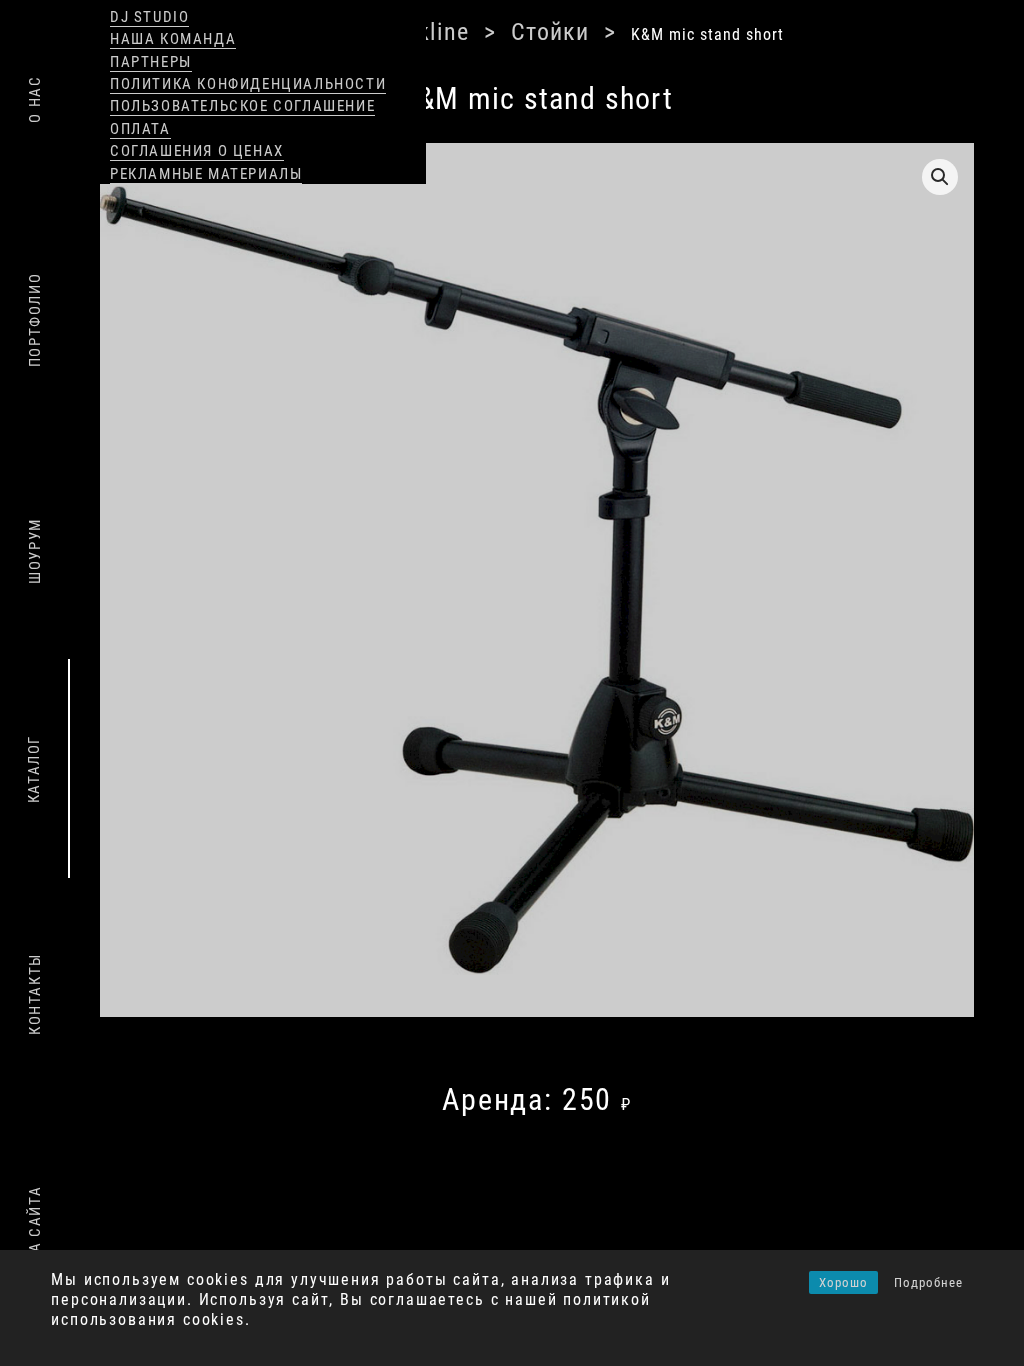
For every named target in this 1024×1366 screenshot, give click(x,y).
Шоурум (35, 551)
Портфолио (35, 320)
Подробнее (928, 1282)
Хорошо (843, 1282)
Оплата (140, 129)
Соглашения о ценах (197, 151)
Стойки (471, 30)
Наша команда (173, 39)
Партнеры (151, 62)
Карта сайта (35, 1238)
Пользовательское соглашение (242, 106)
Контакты (35, 994)
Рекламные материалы (206, 174)
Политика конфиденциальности (248, 84)
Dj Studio (149, 17)
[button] (940, 174)
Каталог (34, 769)
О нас (35, 98)
